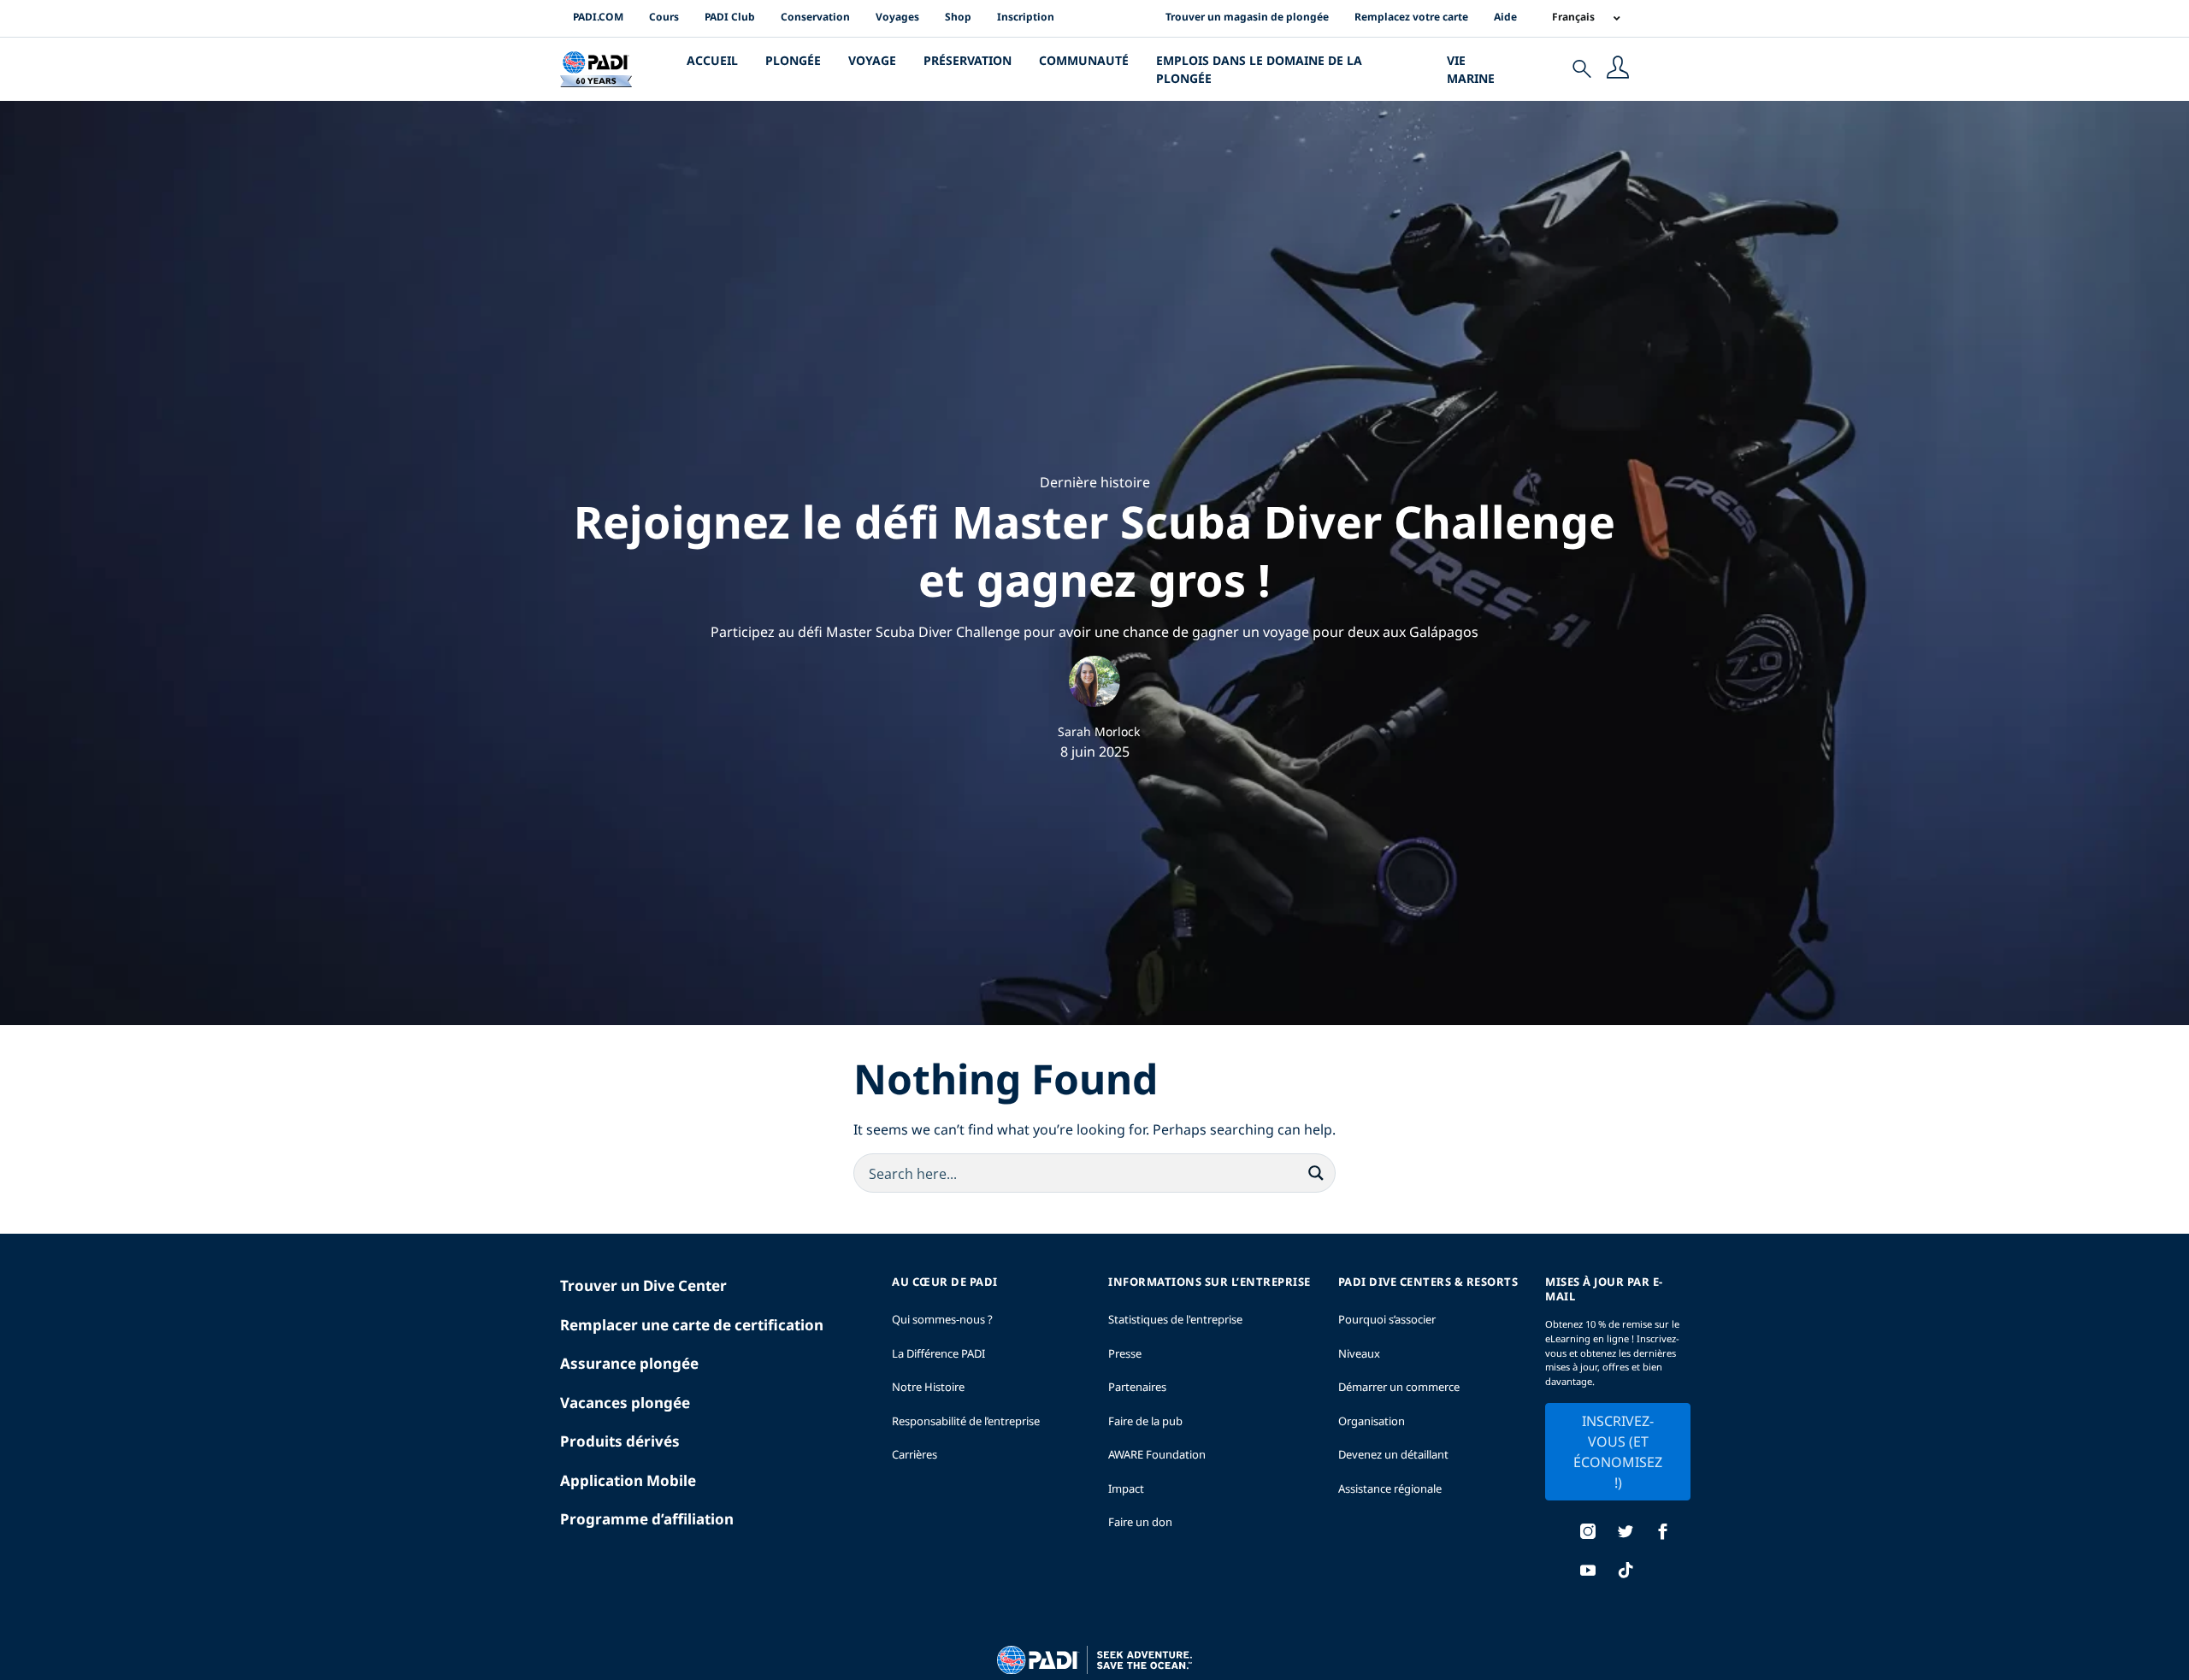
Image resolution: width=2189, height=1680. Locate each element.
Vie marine (1471, 69)
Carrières (915, 1454)
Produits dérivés (620, 1441)
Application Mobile (628, 1480)
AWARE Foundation (1157, 1454)
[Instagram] (1588, 1533)
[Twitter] (1626, 1533)
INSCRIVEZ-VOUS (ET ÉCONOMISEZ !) (1618, 1452)
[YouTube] (1588, 1572)
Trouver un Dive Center (643, 1285)
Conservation (815, 17)
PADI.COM (598, 17)
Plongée (793, 60)
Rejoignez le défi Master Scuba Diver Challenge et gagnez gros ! (1094, 550)
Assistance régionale (1390, 1488)
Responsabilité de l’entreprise (966, 1421)
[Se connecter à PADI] (1618, 69)
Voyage (872, 60)
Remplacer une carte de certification (692, 1325)
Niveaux (1359, 1353)
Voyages (897, 17)
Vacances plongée (625, 1403)
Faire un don (1140, 1522)
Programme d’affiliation (647, 1519)
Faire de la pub (1145, 1421)
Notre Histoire (928, 1387)
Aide (1505, 17)
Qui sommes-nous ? (942, 1319)
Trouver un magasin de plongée (1247, 17)
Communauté (1084, 60)
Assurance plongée (629, 1363)
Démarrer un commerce (1399, 1387)
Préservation (968, 60)
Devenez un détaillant (1393, 1454)
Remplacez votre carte (1411, 17)
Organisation (1372, 1421)
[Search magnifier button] (1316, 1173)
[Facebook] (1663, 1533)
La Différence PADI (938, 1353)
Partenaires (1137, 1387)
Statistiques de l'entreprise (1175, 1319)
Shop (958, 17)
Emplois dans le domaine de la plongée (1259, 69)
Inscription (1026, 17)
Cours (664, 17)
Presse (1125, 1353)
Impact (1126, 1488)
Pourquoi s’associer (1387, 1319)
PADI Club (730, 17)
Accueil (712, 60)
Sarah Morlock (1099, 731)
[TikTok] (1626, 1572)
